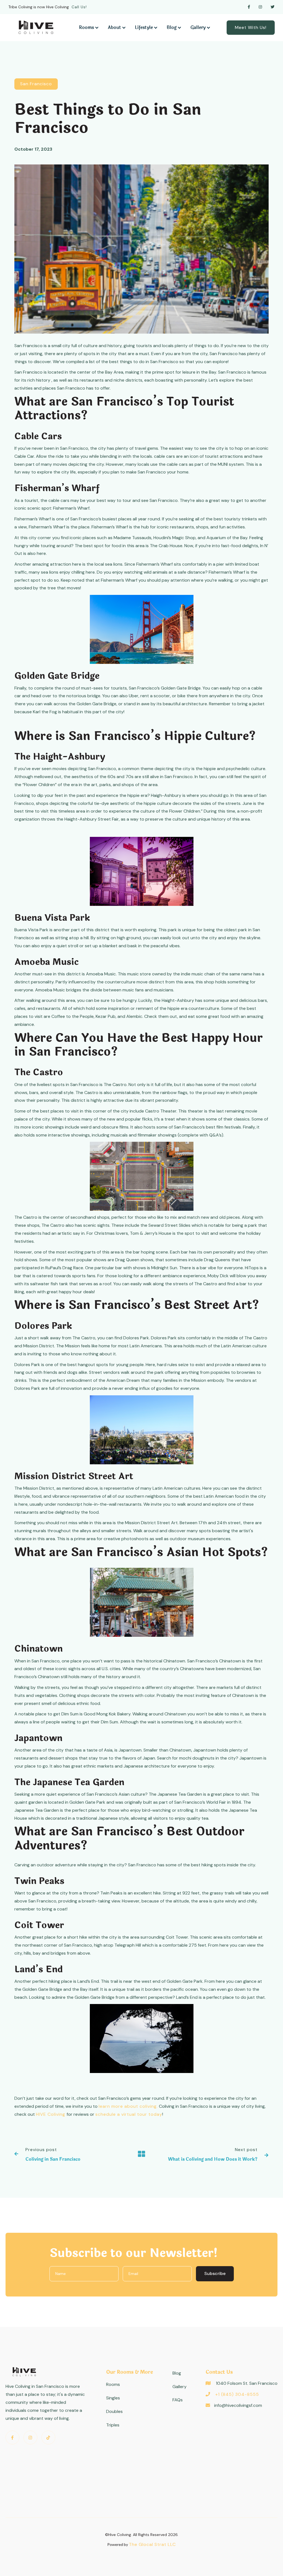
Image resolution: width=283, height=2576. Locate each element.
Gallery (180, 2387)
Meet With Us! (251, 27)
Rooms (113, 2384)
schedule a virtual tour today (129, 2114)
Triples (113, 2425)
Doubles (114, 2411)
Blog (177, 2373)
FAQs (178, 2400)
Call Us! (79, 7)
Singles (113, 2398)
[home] (36, 27)
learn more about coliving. (128, 2106)
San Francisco (36, 84)
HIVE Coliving (51, 2114)
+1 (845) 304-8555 (237, 2394)
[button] (89, 28)
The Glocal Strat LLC (152, 2544)
